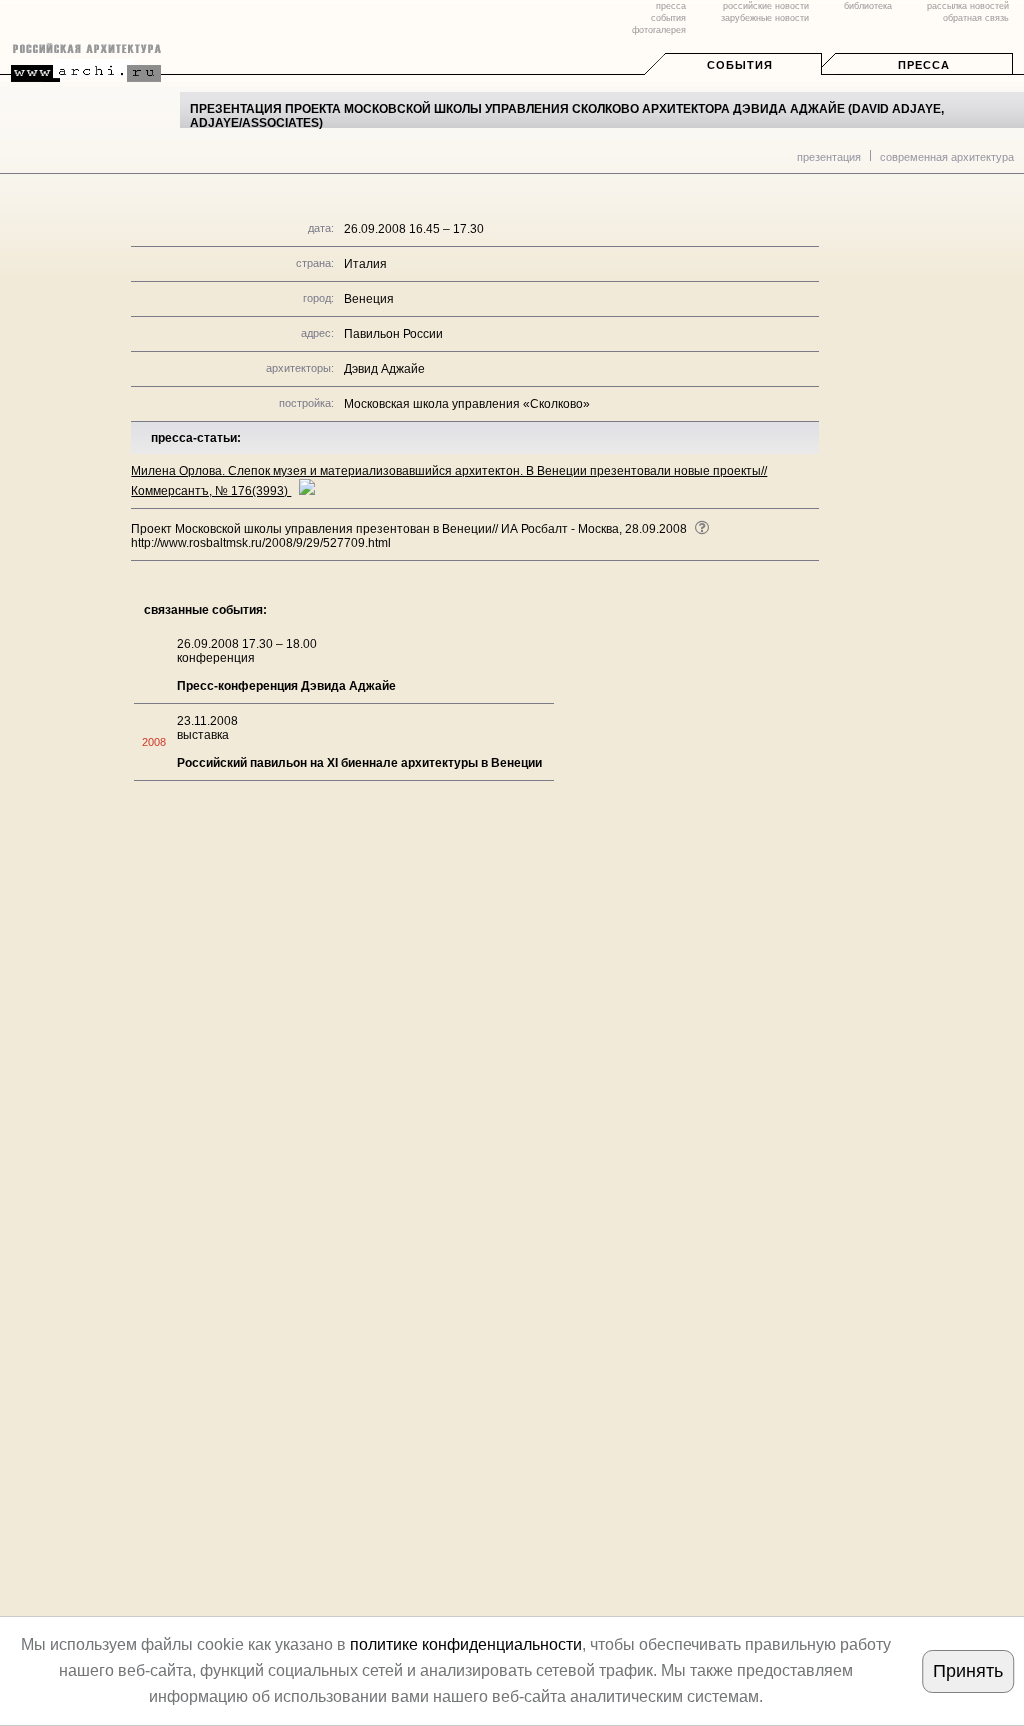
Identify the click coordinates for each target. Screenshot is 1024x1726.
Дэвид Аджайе (384, 369)
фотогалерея (659, 30)
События (740, 65)
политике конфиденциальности (466, 1644)
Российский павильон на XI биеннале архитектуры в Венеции (359, 763)
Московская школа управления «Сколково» (467, 404)
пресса (671, 6)
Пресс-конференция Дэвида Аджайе (286, 686)
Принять (968, 1671)
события (668, 18)
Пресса (924, 65)
